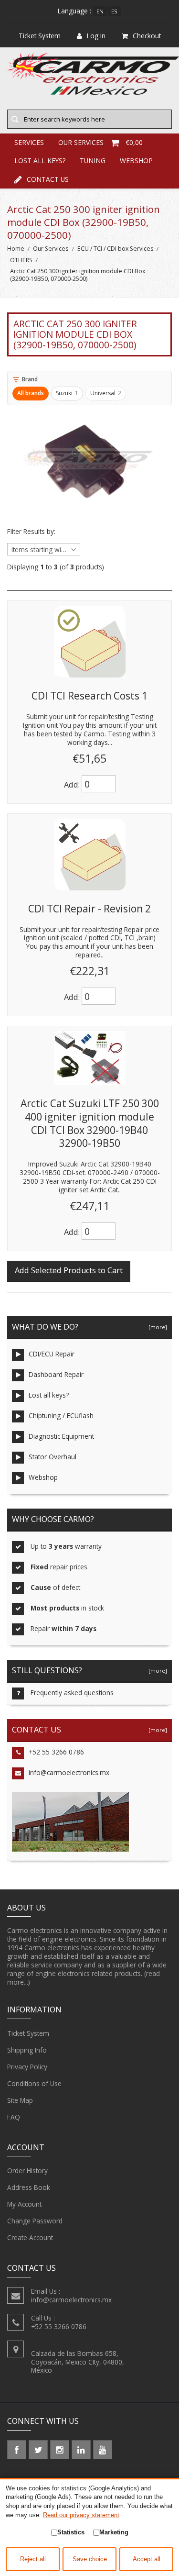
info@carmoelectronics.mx (69, 1772)
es (114, 11)
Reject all (33, 2559)
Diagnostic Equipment (61, 1436)
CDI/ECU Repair (52, 1354)
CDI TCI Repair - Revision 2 (89, 909)
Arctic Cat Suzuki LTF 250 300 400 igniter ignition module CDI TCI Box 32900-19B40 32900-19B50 (90, 1123)
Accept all (147, 2559)
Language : (74, 11)
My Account (24, 2204)
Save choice (90, 2559)
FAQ (14, 2117)
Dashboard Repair (56, 1374)
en (100, 11)
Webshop (136, 161)
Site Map (20, 2100)
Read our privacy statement (81, 2515)
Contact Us (48, 179)
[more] (156, 1327)
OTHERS (21, 260)
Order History (27, 2171)
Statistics (71, 2532)
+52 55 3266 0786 (56, 1752)
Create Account (30, 2237)
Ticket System (28, 2033)
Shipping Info (27, 2050)
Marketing (114, 2532)
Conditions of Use (34, 2083)
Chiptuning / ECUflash (61, 1416)
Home (16, 249)
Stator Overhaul (53, 1457)
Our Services (51, 249)
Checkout (147, 36)
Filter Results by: (31, 532)
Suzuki (67, 393)
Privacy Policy (27, 2067)
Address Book (29, 2187)
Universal (106, 393)
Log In (96, 36)
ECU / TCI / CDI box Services (115, 249)
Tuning (93, 161)
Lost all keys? (40, 161)
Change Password (35, 2221)
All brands (31, 393)
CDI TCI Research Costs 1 (89, 696)
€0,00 (134, 142)
